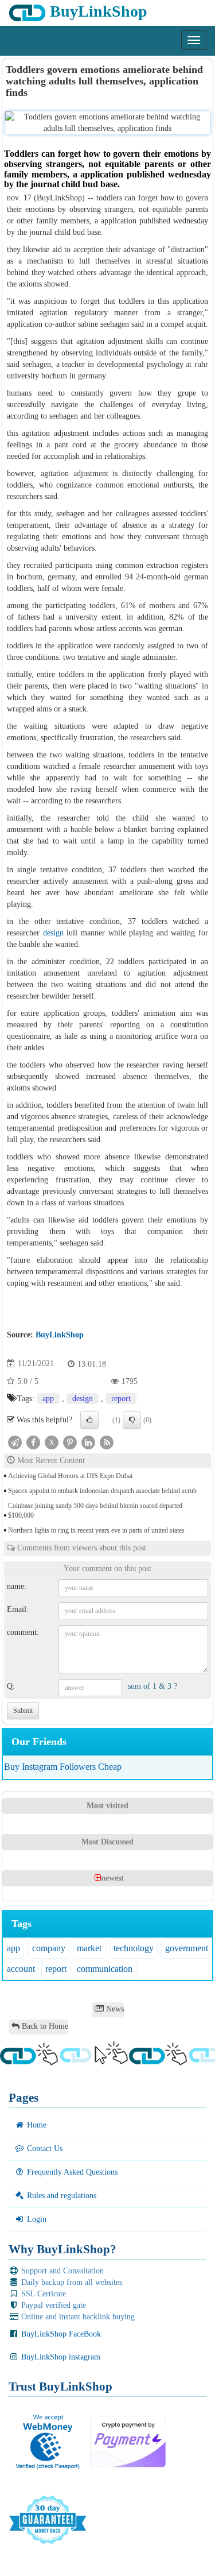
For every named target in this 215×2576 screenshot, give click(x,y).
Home (36, 2125)
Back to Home (44, 2026)
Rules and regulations (60, 2196)
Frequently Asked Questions (71, 2172)
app (48, 1399)
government (187, 1948)
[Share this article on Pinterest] (70, 1442)
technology (134, 1948)
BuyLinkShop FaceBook (60, 2334)
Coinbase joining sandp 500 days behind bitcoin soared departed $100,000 (95, 1511)
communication (105, 1969)
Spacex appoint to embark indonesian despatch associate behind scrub (102, 1491)
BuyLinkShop (97, 11)
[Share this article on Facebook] (33, 1442)
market (89, 1948)
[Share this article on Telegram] (15, 1442)
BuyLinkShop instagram (60, 2357)
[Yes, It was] (89, 1420)
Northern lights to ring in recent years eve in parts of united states (96, 1530)
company (49, 1948)
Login (36, 2219)
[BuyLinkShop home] (4, 44)
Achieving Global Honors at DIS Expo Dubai (70, 1476)
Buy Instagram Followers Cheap (63, 1767)
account (21, 1969)
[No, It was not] (132, 1420)
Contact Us (44, 2148)
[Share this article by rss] (107, 1442)
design (53, 933)
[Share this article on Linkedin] (88, 1442)
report (121, 1399)
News (114, 2009)
